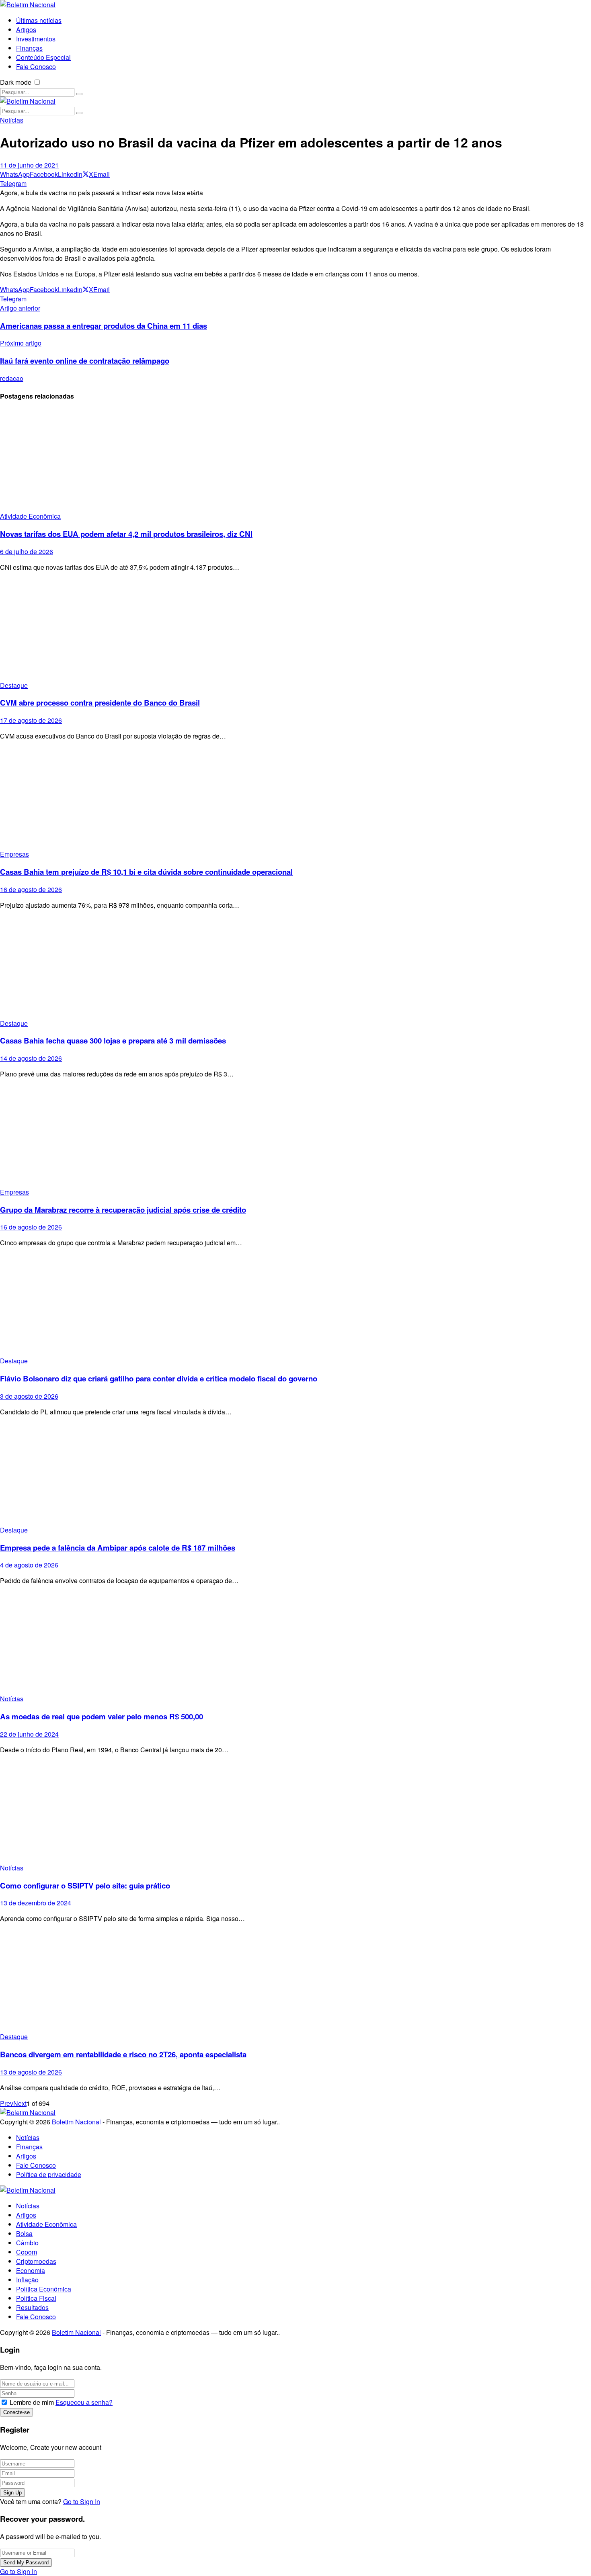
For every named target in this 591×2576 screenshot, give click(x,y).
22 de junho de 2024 (29, 1734)
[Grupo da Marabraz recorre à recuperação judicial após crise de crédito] (295, 1136)
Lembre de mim (32, 2402)
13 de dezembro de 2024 (36, 1903)
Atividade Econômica (30, 516)
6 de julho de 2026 (27, 551)
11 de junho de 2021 (29, 165)
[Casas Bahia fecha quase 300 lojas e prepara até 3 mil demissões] (295, 967)
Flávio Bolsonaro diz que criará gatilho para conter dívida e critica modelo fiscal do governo (159, 1378)
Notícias (12, 120)
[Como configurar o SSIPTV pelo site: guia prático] (295, 1812)
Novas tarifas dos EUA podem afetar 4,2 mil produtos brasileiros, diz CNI (126, 534)
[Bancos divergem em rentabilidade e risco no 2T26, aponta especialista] (295, 1981)
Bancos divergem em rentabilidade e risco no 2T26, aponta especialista (123, 2054)
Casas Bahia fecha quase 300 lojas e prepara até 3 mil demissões (113, 1040)
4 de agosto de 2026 (29, 1565)
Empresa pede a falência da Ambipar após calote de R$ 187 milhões (118, 1548)
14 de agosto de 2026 (31, 1058)
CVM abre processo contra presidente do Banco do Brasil (100, 703)
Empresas (14, 854)
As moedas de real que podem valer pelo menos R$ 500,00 (102, 1716)
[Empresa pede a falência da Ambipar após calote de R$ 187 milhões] (295, 1474)
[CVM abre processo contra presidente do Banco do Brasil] (295, 629)
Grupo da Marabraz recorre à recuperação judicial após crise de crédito (123, 1210)
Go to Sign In (82, 2501)
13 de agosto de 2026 (31, 2072)
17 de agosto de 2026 (31, 720)
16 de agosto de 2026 (31, 889)
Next (20, 2103)
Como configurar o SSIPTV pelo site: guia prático (85, 1885)
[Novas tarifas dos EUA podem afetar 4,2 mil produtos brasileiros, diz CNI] (295, 460)
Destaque (14, 685)
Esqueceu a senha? (84, 2402)
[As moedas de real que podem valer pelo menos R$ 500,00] (295, 1643)
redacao (12, 378)
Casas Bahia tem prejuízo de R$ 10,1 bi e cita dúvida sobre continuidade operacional (146, 872)
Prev (7, 2103)
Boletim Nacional (76, 2122)
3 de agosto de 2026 (29, 1396)
